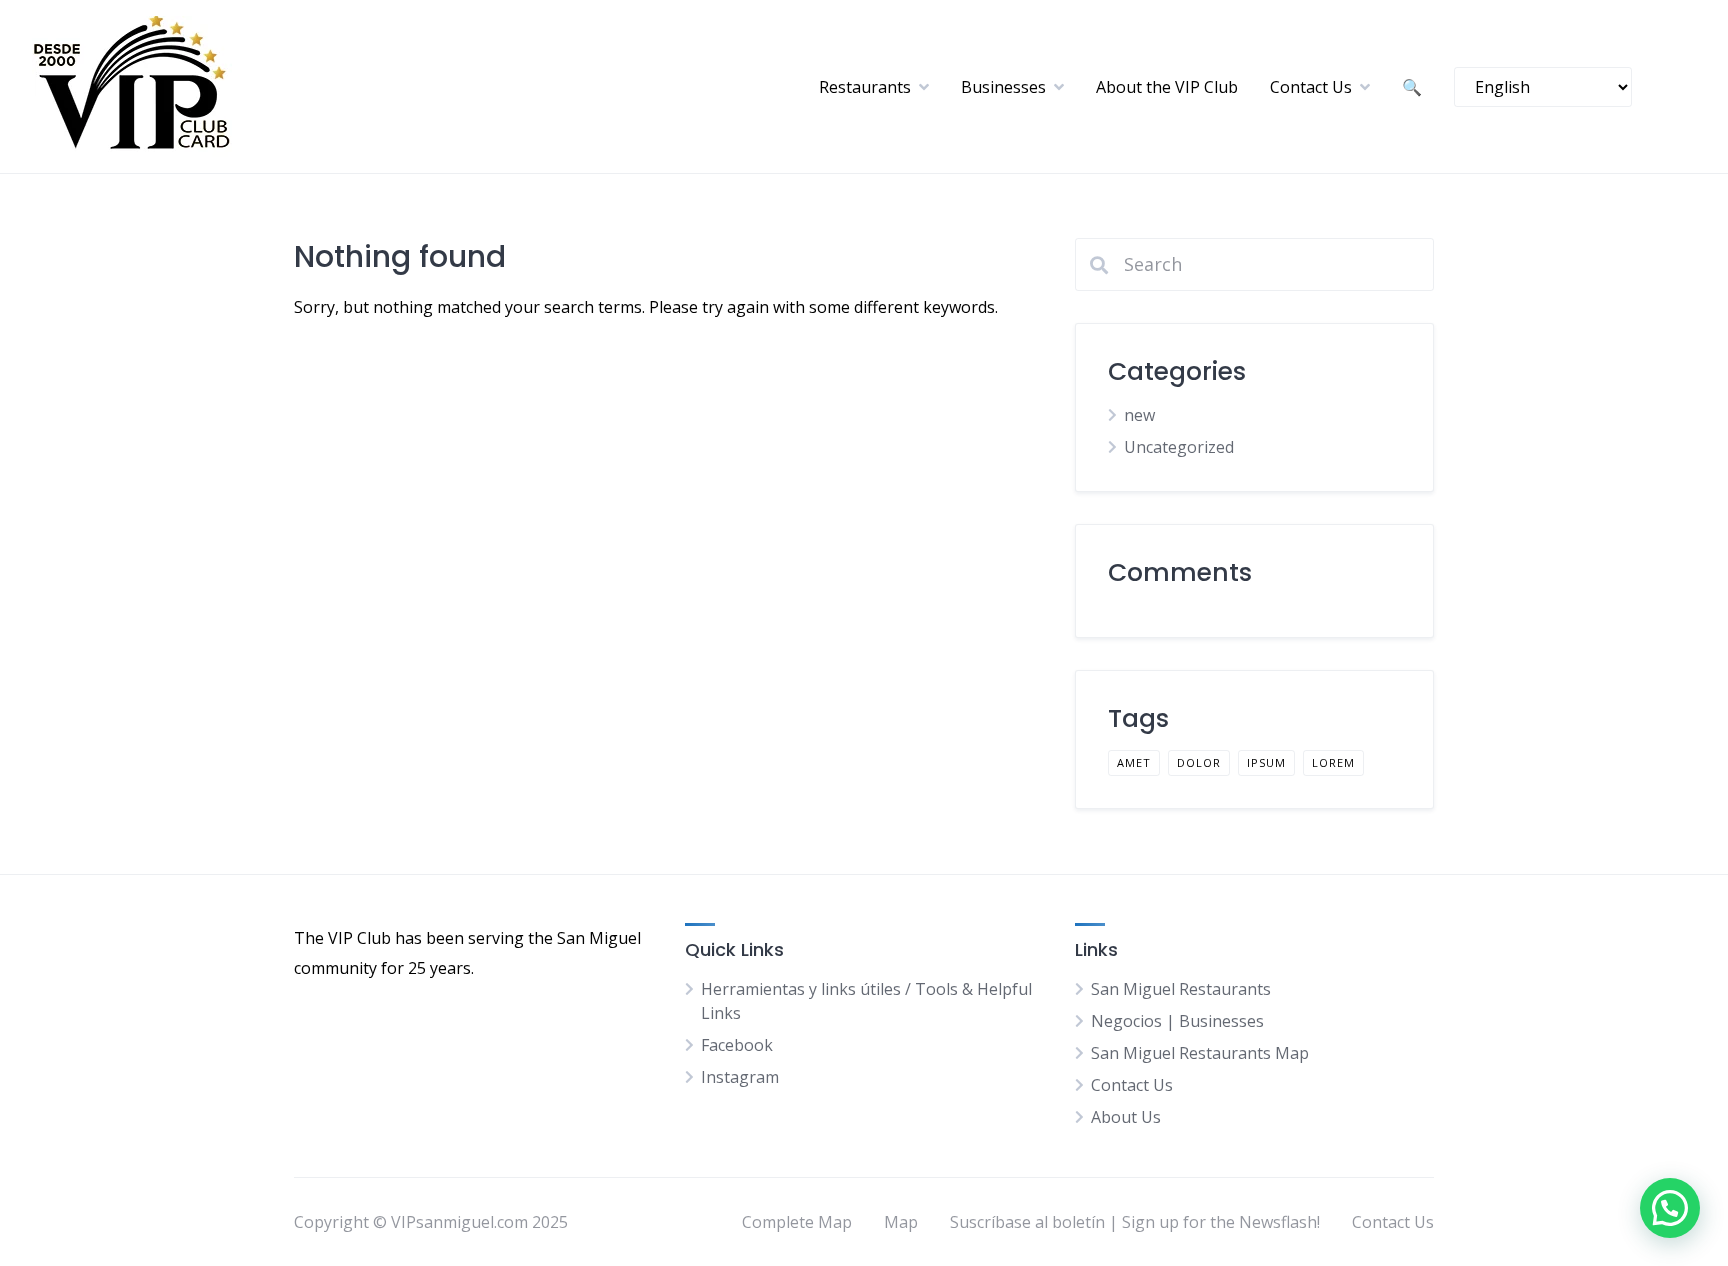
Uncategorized (1179, 447)
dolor (1199, 762)
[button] (1670, 1208)
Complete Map (797, 1222)
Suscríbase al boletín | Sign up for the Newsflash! (1135, 1222)
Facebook (737, 1045)
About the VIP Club (1167, 87)
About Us (1126, 1117)
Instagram (740, 1077)
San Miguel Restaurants (1181, 989)
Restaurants (865, 87)
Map (901, 1222)
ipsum (1266, 762)
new (1139, 415)
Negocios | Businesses (1177, 1021)
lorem (1333, 762)
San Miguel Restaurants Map (1200, 1053)
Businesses (1003, 87)
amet (1134, 762)
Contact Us (1311, 87)
